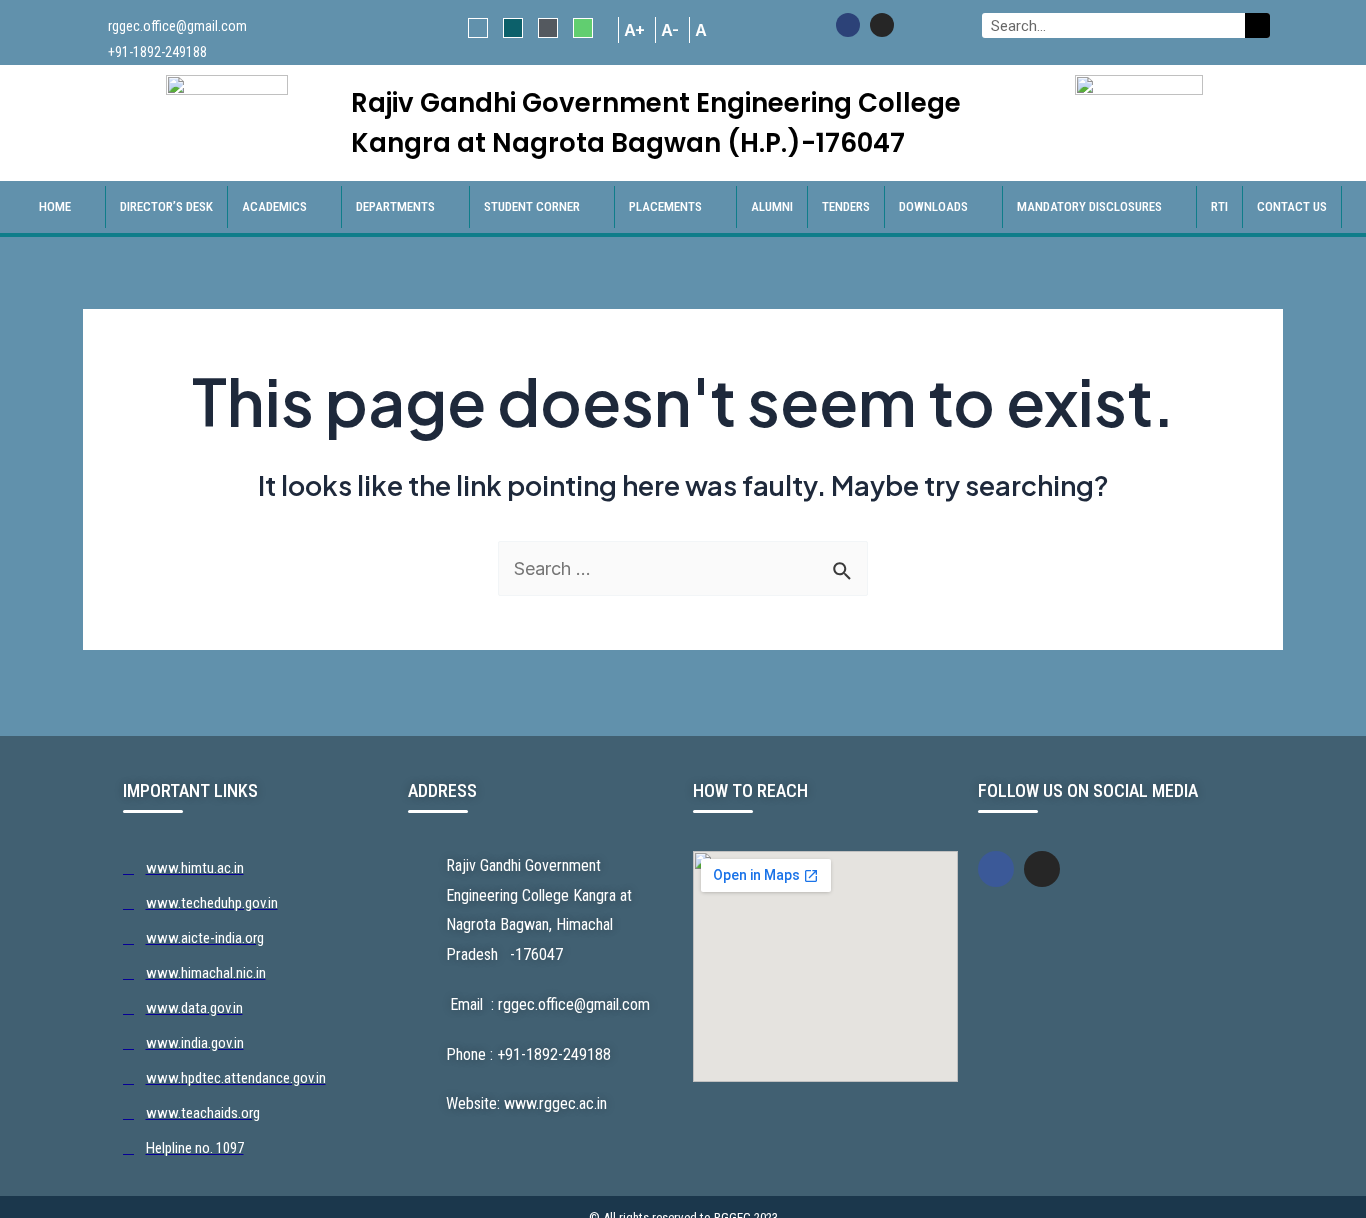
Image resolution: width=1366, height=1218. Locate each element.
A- (670, 30)
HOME (55, 206)
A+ (634, 30)
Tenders (846, 206)
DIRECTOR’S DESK (166, 206)
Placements (665, 206)
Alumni (772, 206)
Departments (395, 206)
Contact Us (1292, 206)
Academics (274, 206)
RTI (1219, 206)
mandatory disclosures (1089, 206)
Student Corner (532, 206)
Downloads (933, 206)
